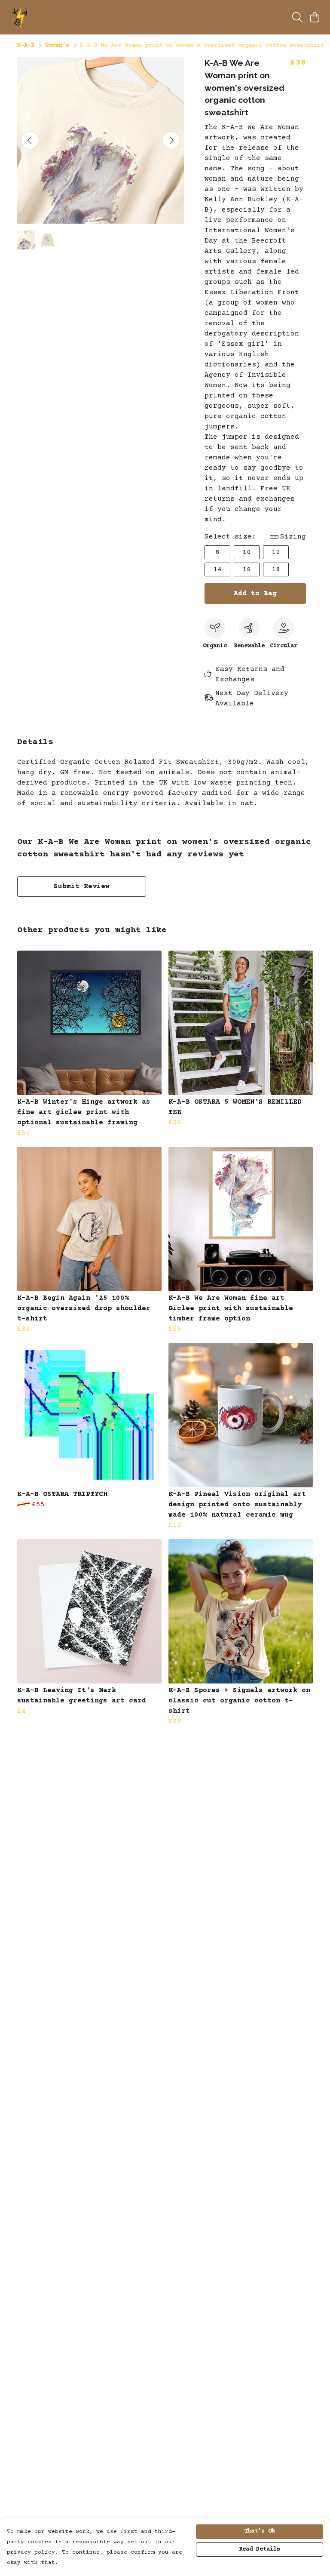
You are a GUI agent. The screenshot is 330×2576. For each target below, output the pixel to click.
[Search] (297, 17)
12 (276, 552)
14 (217, 569)
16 (247, 569)
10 (247, 552)
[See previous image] (30, 140)
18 (276, 569)
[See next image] (171, 140)
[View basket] (315, 17)
